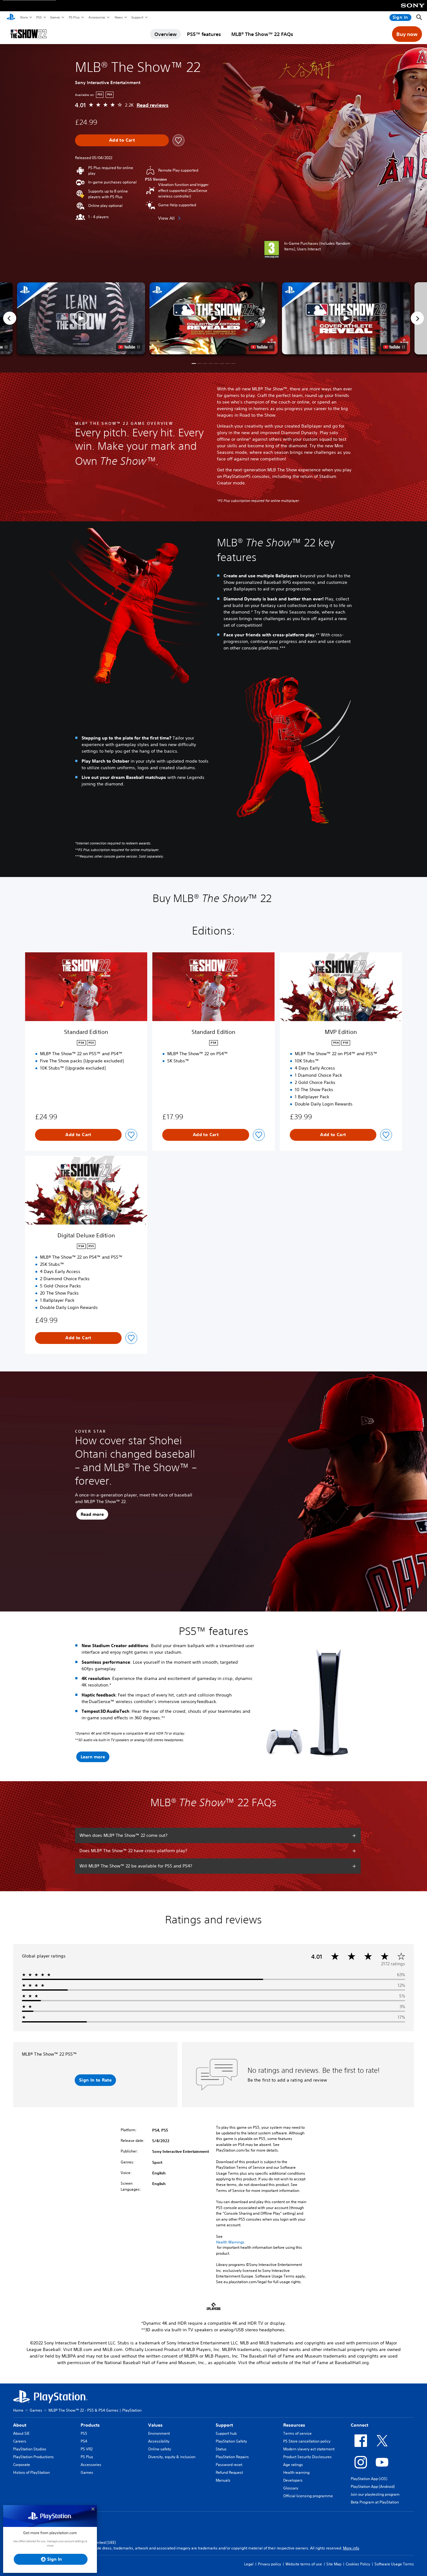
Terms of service (297, 2433)
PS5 (39, 17)
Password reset (229, 2465)
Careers (20, 2441)
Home (18, 2410)
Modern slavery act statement (309, 2449)
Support (137, 17)
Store (24, 17)
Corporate (22, 2465)
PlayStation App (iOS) (369, 2479)
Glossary (291, 2488)
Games (55, 17)
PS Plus (74, 17)
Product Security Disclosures (307, 2457)
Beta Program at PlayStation (375, 2502)
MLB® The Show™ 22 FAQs (262, 34)
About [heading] (20, 2425)
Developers (293, 2480)
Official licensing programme (308, 2496)
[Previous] (10, 318)
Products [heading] (90, 2425)
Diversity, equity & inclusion (172, 2457)
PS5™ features (204, 34)
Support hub (226, 2433)
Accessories (97, 17)
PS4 (84, 2441)
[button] (213, 318)
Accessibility (159, 2441)
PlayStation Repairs (232, 2457)
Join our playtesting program (375, 2494)
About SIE (21, 2433)
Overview (166, 34)
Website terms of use (304, 2564)
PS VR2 (87, 2449)
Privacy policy (269, 2564)
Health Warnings (230, 2242)
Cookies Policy (358, 2564)
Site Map (334, 2564)
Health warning (296, 2472)
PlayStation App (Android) (373, 2486)
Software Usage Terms (394, 2564)
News (118, 17)
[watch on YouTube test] (261, 347)
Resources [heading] (294, 2425)
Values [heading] (155, 2425)
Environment (159, 2433)
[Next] (417, 318)
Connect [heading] (359, 2425)
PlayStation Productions (33, 2457)
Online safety (160, 2449)
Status (221, 2449)
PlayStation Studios (30, 2449)
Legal (249, 2564)
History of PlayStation (31, 2472)
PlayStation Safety (231, 2441)
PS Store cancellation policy (307, 2441)
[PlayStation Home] (11, 18)
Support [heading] (224, 2425)
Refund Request (229, 2472)
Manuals (223, 2480)
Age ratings (293, 2465)
